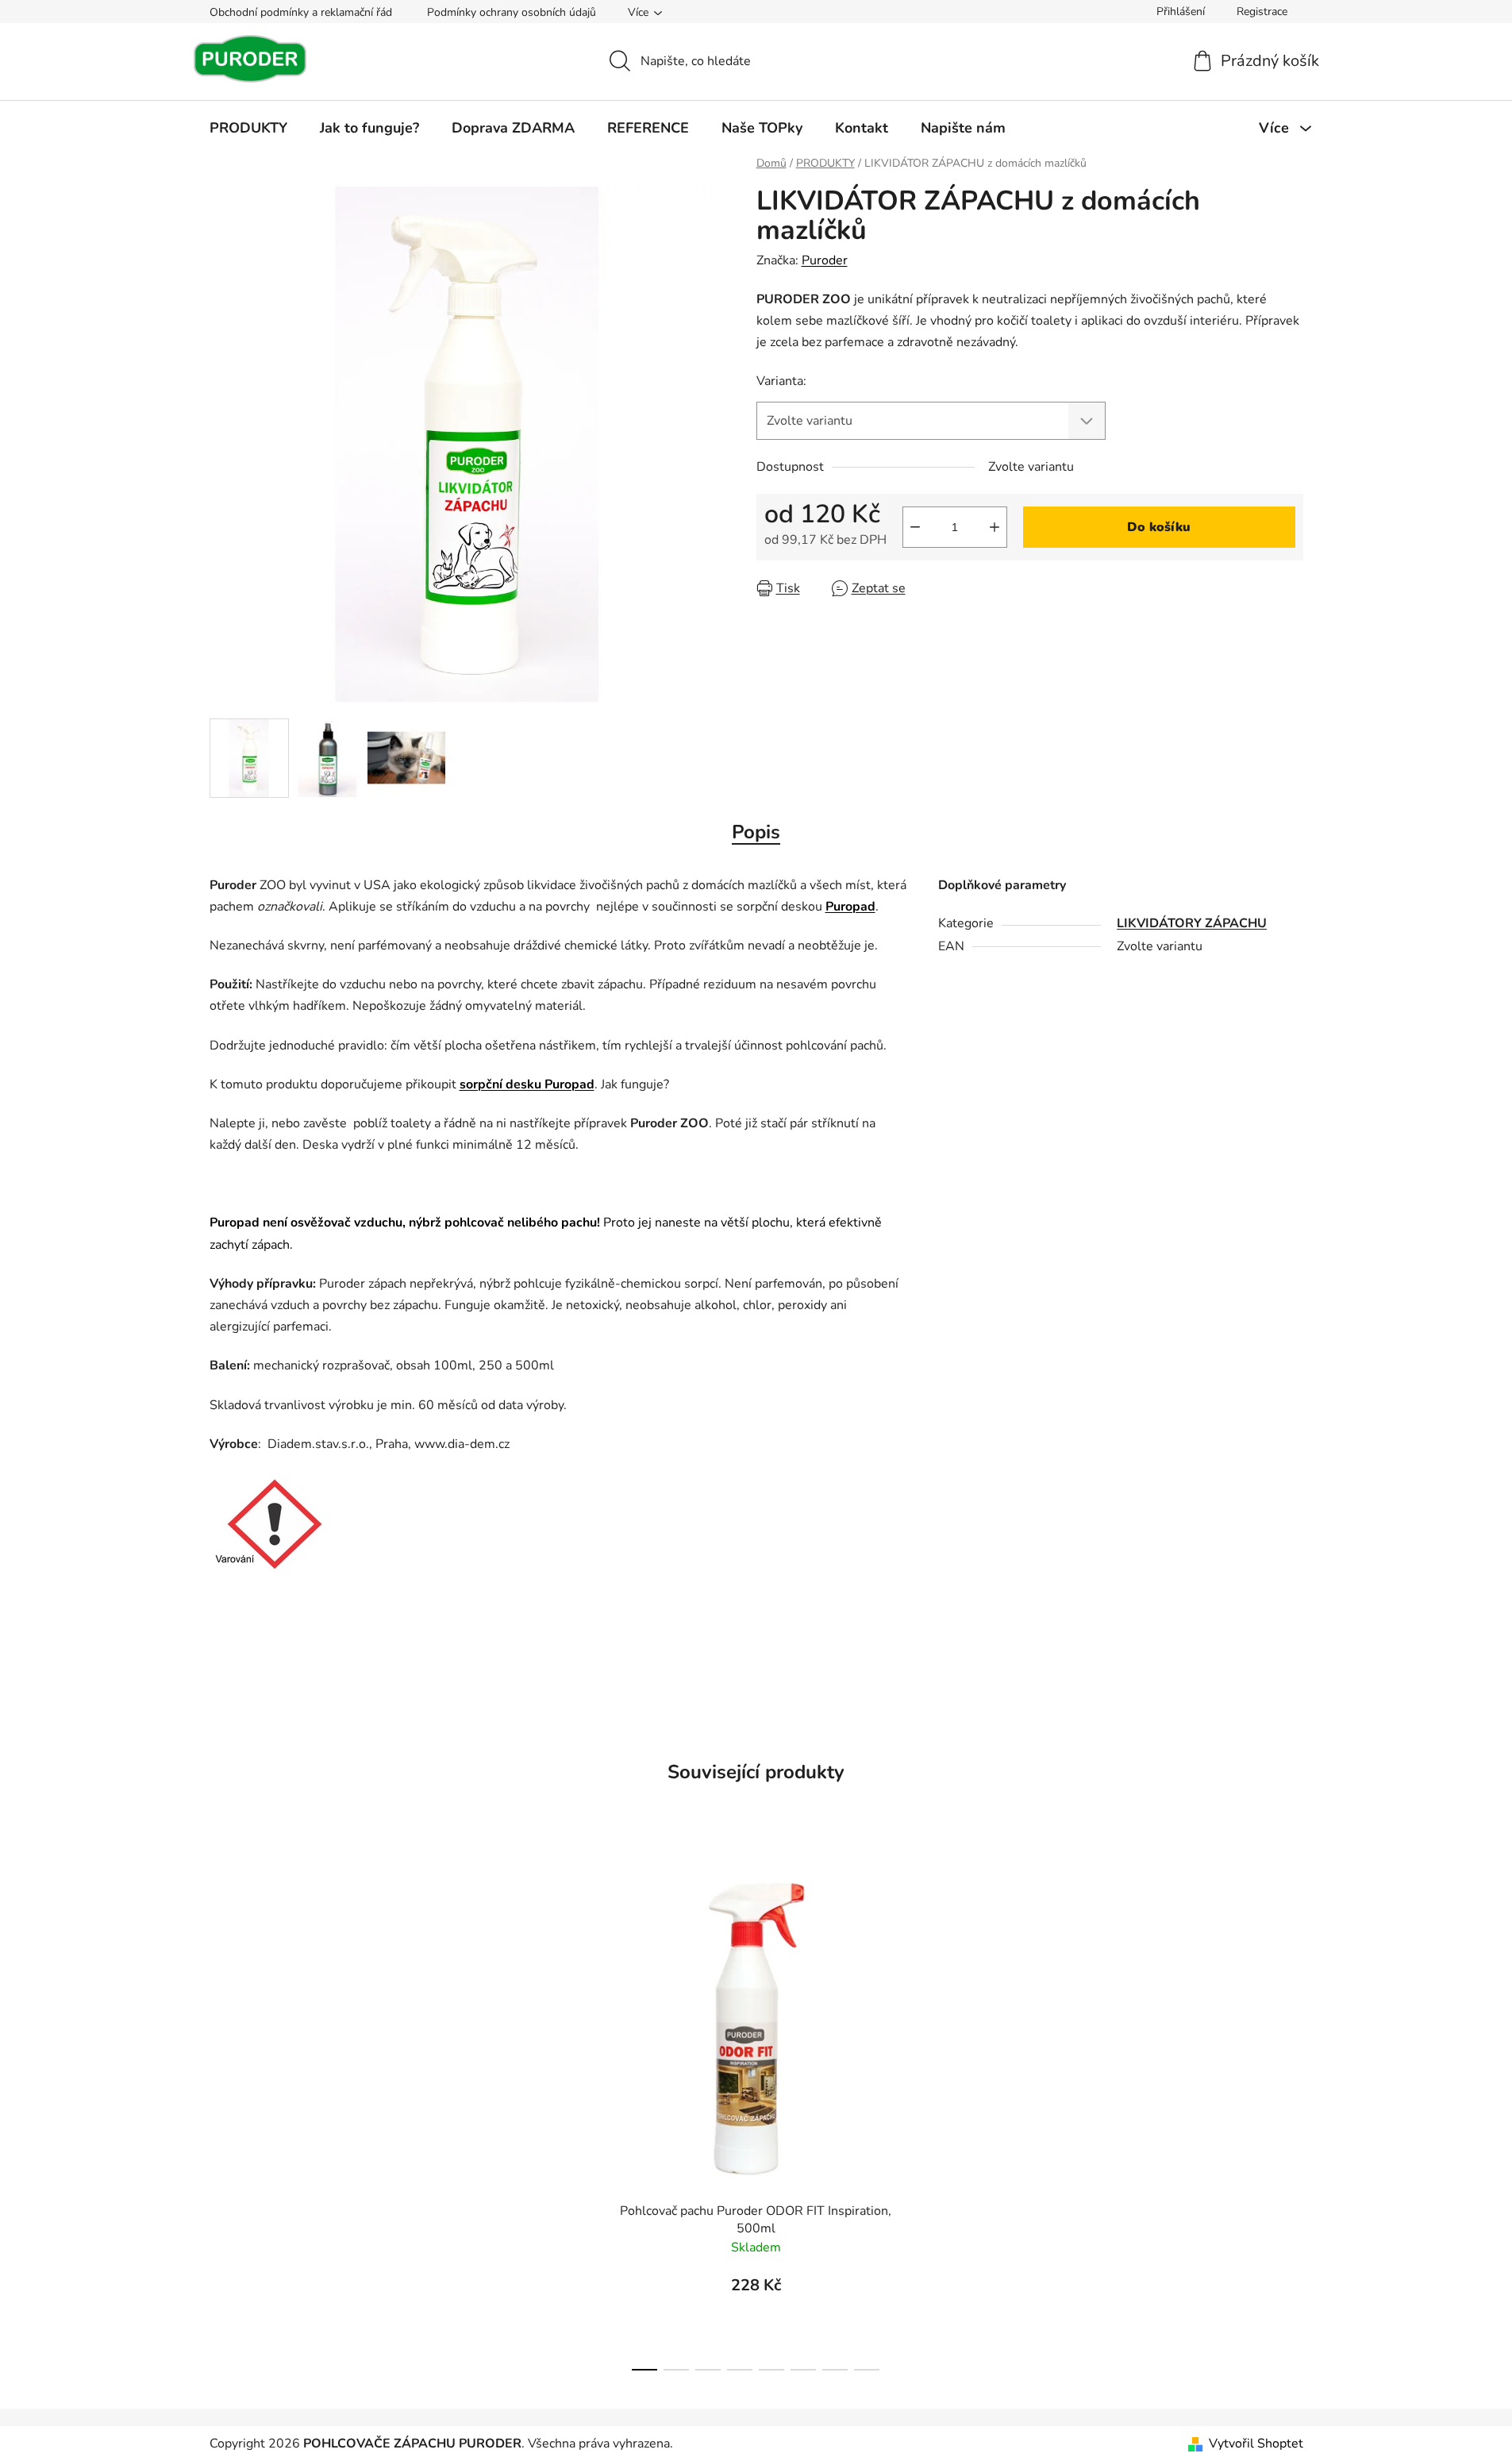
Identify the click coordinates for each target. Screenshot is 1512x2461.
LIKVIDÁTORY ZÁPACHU (1192, 923)
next (946, 2113)
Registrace (1262, 12)
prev (566, 2113)
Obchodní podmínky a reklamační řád (301, 12)
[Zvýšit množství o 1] (995, 527)
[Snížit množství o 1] (915, 527)
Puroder (825, 260)
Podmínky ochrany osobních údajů (512, 12)
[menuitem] (248, 128)
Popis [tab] (756, 832)
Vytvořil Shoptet (1256, 2444)
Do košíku (1159, 527)
